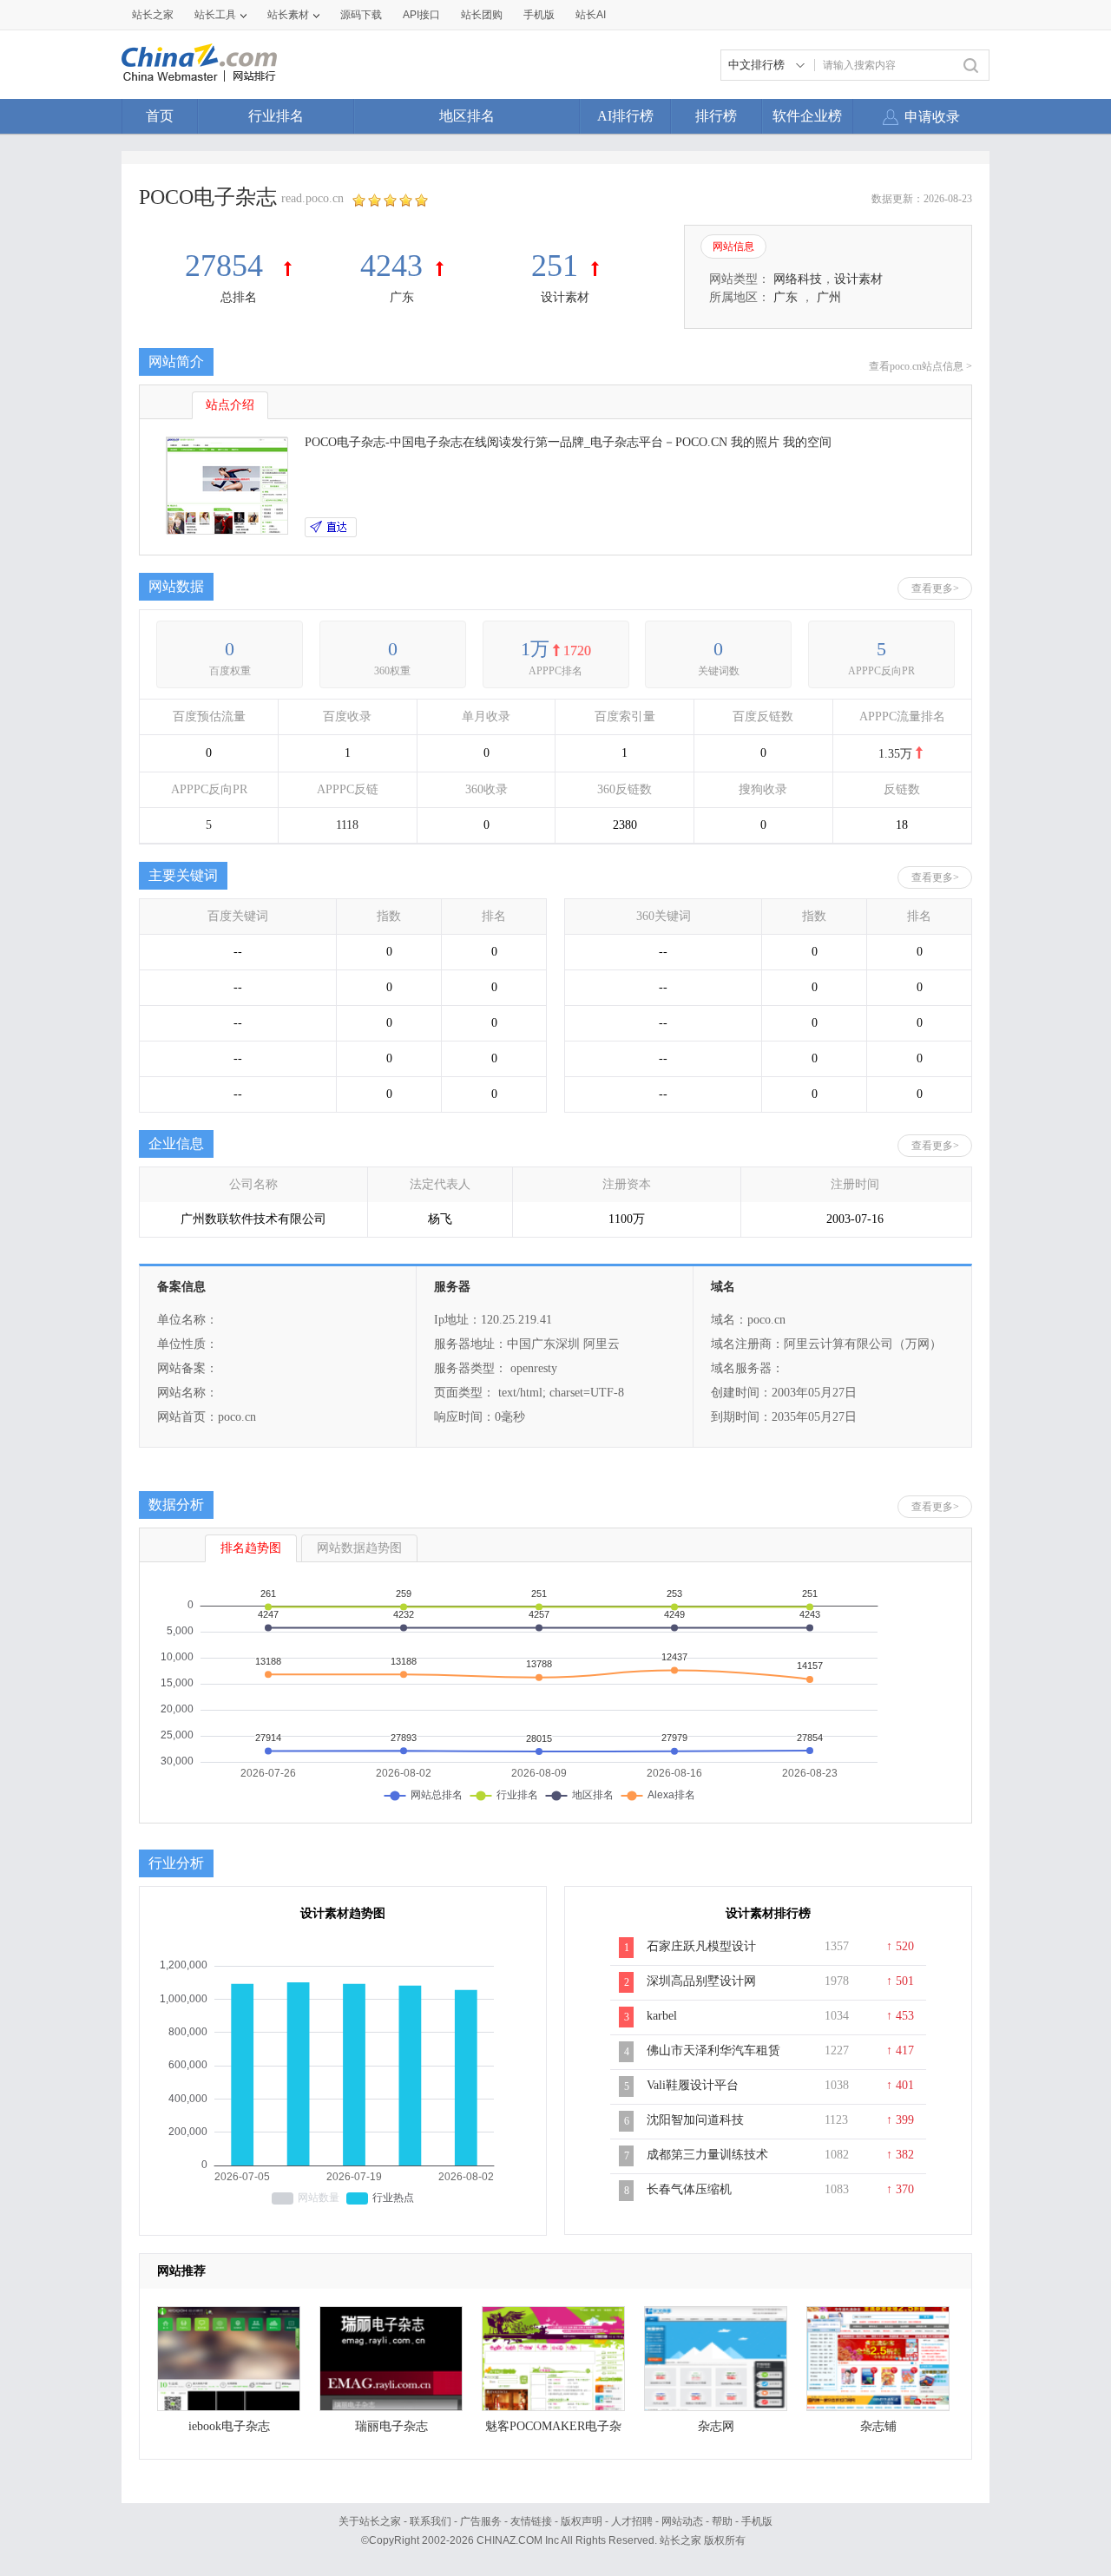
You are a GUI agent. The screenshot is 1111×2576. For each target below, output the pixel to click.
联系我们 (431, 2521)
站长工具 (215, 15)
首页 (160, 116)
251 (555, 266)
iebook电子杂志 (229, 2426)
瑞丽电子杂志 (391, 2426)
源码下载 (361, 15)
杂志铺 (878, 2426)
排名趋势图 (251, 1548)
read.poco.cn (312, 198)
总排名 (239, 297)
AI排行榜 (625, 116)
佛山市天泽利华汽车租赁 (713, 2050)
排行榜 (716, 116)
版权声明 (582, 2521)
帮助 (722, 2521)
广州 (829, 297)
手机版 (757, 2521)
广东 (402, 297)
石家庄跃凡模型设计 (701, 1946)
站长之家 (153, 15)
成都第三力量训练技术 (707, 2155)
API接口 (421, 15)
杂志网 (716, 2426)
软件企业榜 (807, 116)
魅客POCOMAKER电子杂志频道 (553, 2431)
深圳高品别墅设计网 (701, 1981)
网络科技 (798, 279)
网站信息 (733, 246)
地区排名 (467, 116)
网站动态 (682, 2521)
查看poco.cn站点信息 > (920, 366)
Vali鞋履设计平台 (693, 2085)
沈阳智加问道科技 (695, 2120)
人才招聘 (632, 2521)
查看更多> (935, 588)
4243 (391, 266)
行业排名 (276, 116)
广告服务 (481, 2521)
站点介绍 (230, 405)
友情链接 (531, 2521)
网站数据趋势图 (359, 1548)
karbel (662, 2016)
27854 (228, 266)
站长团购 (482, 15)
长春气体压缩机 (689, 2189)
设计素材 (565, 297)
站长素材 (288, 15)
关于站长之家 (370, 2521)
